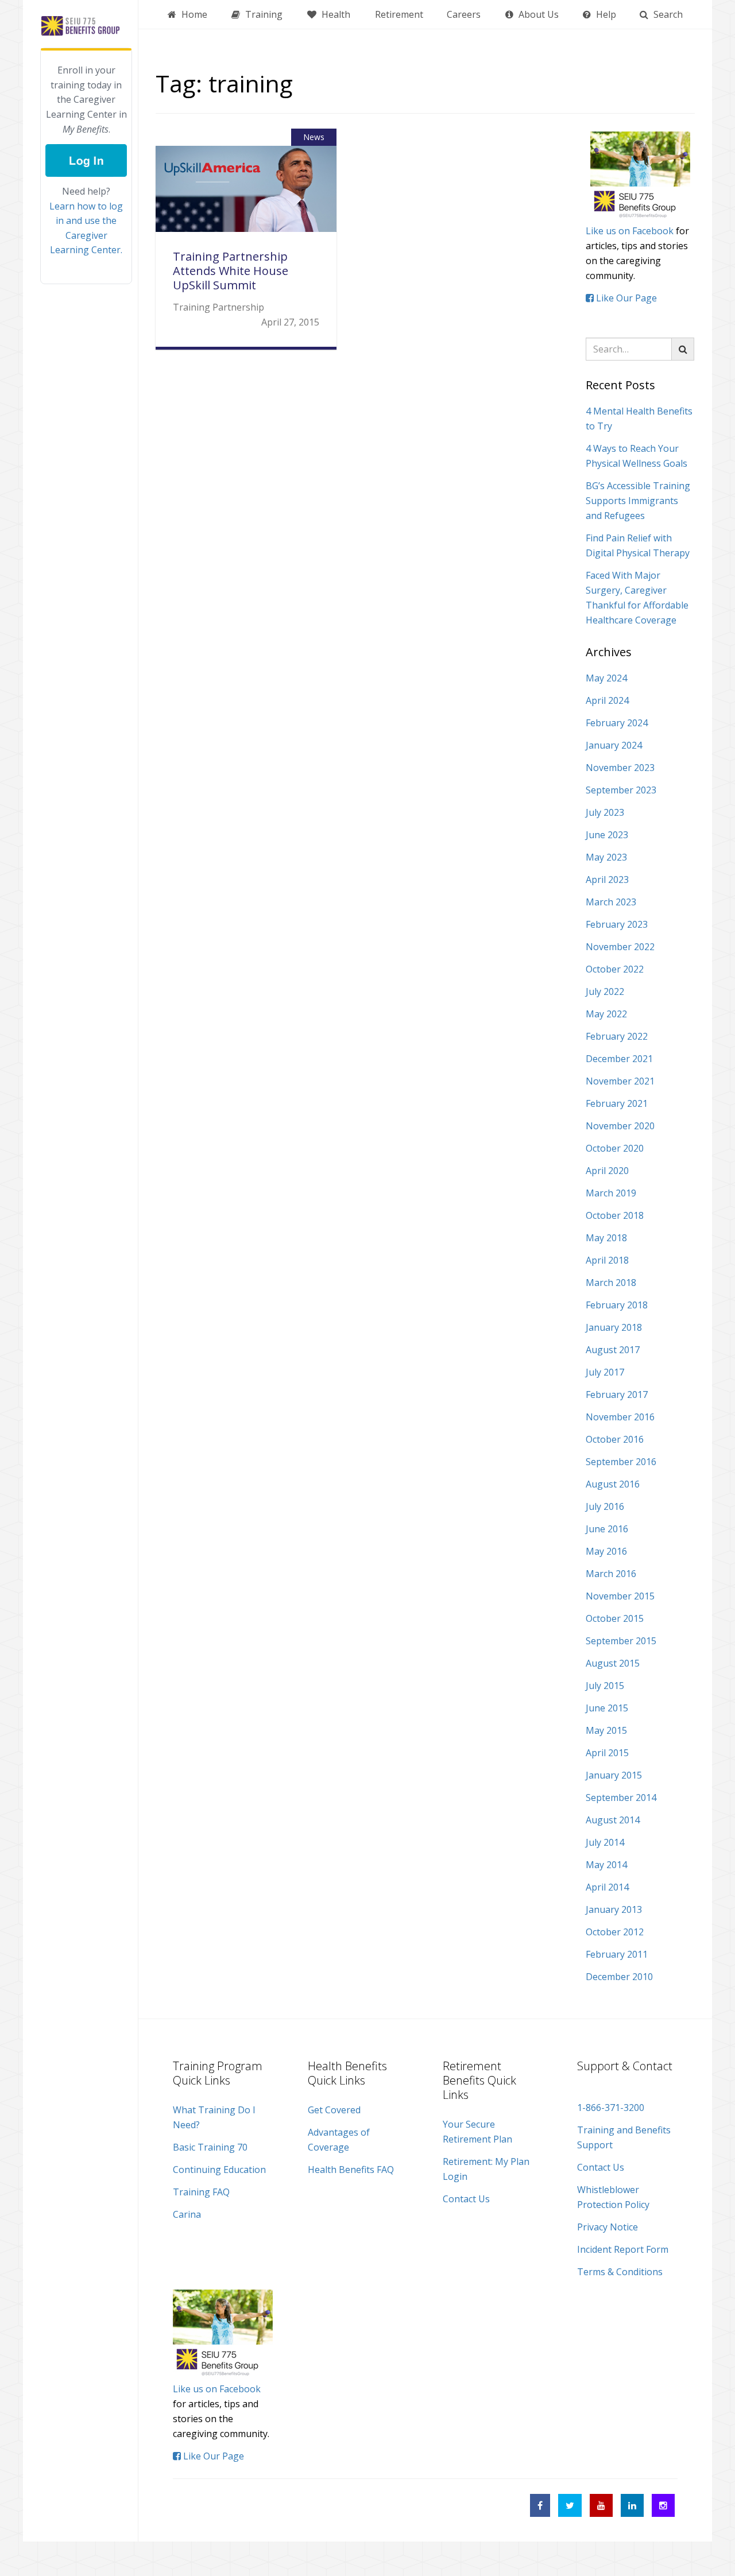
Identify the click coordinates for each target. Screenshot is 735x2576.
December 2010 (619, 1977)
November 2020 (620, 1126)
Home (193, 14)
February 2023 (617, 924)
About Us (537, 14)
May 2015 (606, 1730)
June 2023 (607, 835)
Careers (464, 14)
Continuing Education (219, 2170)
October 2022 (615, 969)
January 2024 (614, 745)
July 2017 (605, 1372)
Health (335, 14)
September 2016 (621, 1462)
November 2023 (620, 768)
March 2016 (611, 1574)
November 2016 (620, 1417)
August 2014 (613, 1820)
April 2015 (607, 1753)
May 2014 (606, 1865)
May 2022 (606, 1014)
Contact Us (466, 2199)
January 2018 (614, 1327)
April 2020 (607, 1171)
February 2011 (617, 1954)
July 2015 (605, 1686)
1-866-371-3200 (611, 2108)
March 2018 (611, 1283)
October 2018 (615, 1215)
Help (605, 14)
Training (263, 14)
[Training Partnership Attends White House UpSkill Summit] (246, 197)
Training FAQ (201, 2192)
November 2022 (620, 947)
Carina (187, 2214)
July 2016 (605, 1506)
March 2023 (611, 902)
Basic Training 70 (210, 2147)
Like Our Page (625, 298)
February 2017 (617, 1394)
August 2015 (613, 1663)
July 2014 (605, 1842)
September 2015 (621, 1641)
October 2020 (615, 1148)
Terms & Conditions (620, 2272)
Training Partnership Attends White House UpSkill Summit (231, 271)
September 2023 (621, 790)
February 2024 (617, 723)
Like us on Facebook (630, 231)
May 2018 (606, 1238)
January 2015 (614, 1775)
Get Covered (334, 2110)
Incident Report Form (623, 2249)
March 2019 (611, 1193)
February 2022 (617, 1036)
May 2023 (606, 857)
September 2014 (621, 1798)
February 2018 (617, 1305)
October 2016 (615, 1439)
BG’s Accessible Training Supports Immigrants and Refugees (638, 501)
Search (667, 14)
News (314, 137)
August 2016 (613, 1484)
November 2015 (620, 1596)
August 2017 (613, 1350)
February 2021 (617, 1103)
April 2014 (607, 1887)
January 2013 (614, 1909)
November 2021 (620, 1081)
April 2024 (607, 700)
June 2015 (607, 1708)
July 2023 (605, 812)
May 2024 (606, 678)
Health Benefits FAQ (351, 2170)
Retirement (399, 14)
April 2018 (607, 1260)
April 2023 (607, 880)
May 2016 (606, 1551)
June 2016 (607, 1529)
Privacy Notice (608, 2227)
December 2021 (619, 1059)
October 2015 (615, 1618)
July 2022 (605, 991)
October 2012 (615, 1932)
